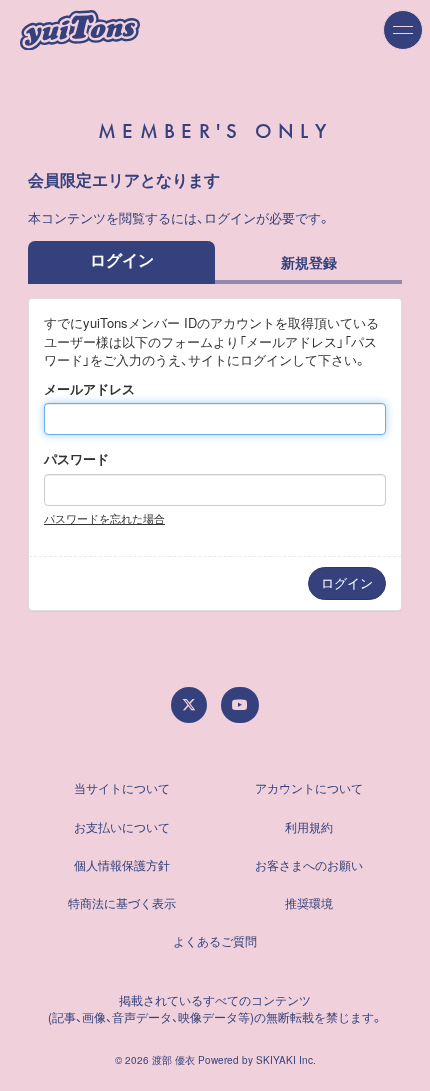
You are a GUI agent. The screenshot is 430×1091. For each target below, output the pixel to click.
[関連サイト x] (189, 705)
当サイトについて (122, 787)
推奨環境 (309, 902)
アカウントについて (309, 787)
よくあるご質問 (215, 940)
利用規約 (309, 826)
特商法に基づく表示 (122, 902)
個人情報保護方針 (122, 864)
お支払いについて (122, 826)
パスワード (76, 459)
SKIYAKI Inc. (286, 1060)
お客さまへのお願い (309, 864)
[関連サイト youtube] (240, 705)
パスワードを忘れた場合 (104, 518)
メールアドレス (89, 389)
